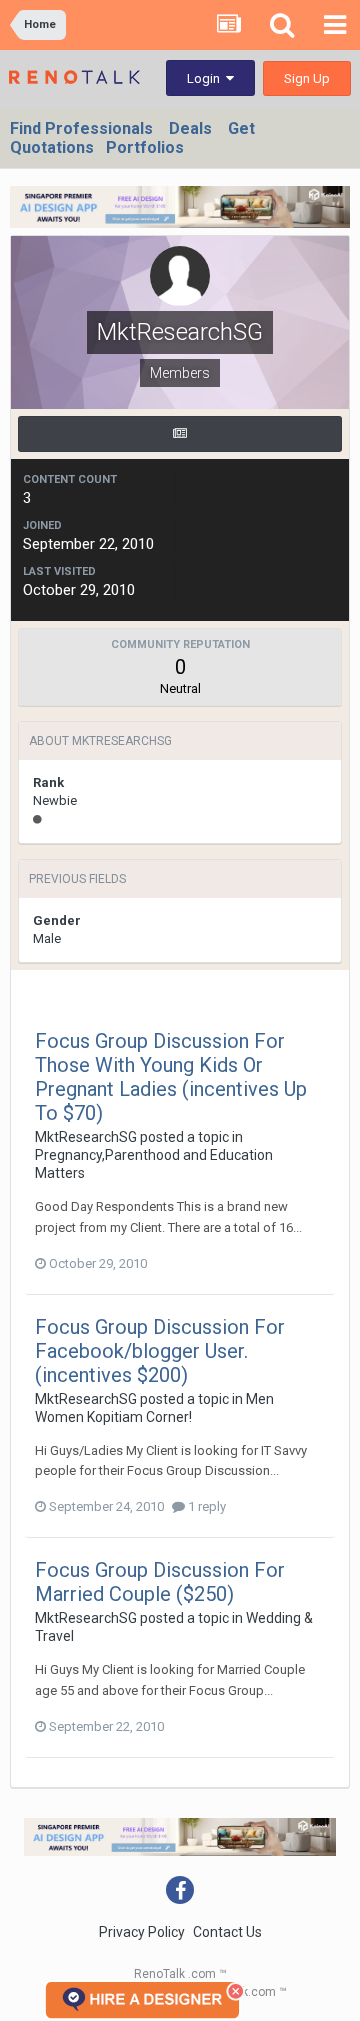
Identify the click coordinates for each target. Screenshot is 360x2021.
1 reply (205, 1506)
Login (206, 78)
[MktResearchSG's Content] (180, 434)
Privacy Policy (142, 1932)
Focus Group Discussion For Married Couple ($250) (160, 1582)
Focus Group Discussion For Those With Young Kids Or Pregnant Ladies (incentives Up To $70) (171, 1077)
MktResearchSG (86, 1137)
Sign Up (307, 78)
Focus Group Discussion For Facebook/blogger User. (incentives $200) (160, 1351)
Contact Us (227, 1932)
